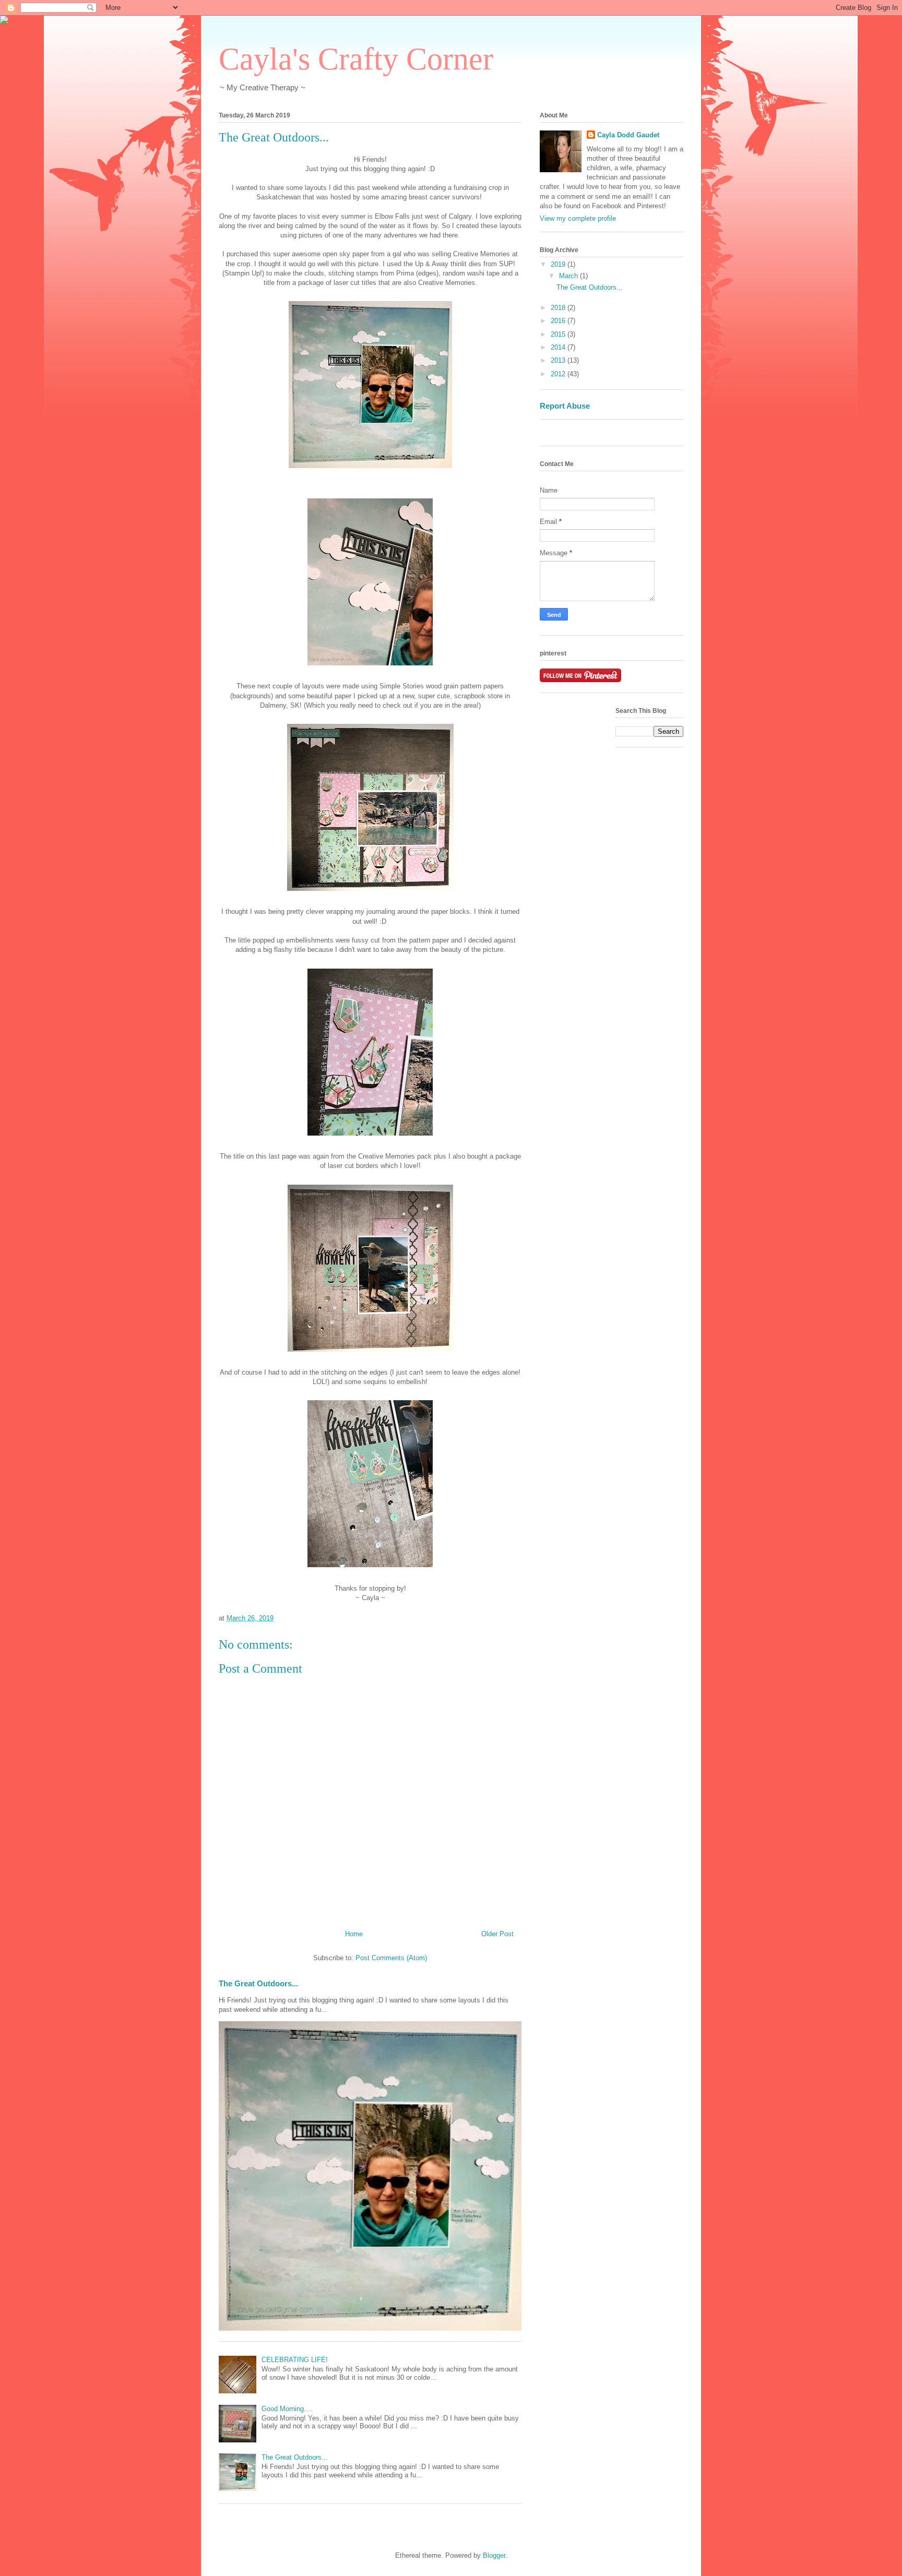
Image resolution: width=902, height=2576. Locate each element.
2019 (559, 264)
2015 (559, 334)
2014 (559, 347)
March (569, 276)
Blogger (494, 2555)
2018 (559, 308)
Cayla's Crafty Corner (356, 59)
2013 (559, 360)
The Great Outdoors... (258, 1983)
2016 (559, 321)
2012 (559, 374)
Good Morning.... (287, 2409)
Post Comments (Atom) (391, 1958)
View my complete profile (578, 218)
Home (354, 1934)
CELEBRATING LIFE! (295, 2360)
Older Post (497, 1934)
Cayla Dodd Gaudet (628, 135)
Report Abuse (565, 406)
